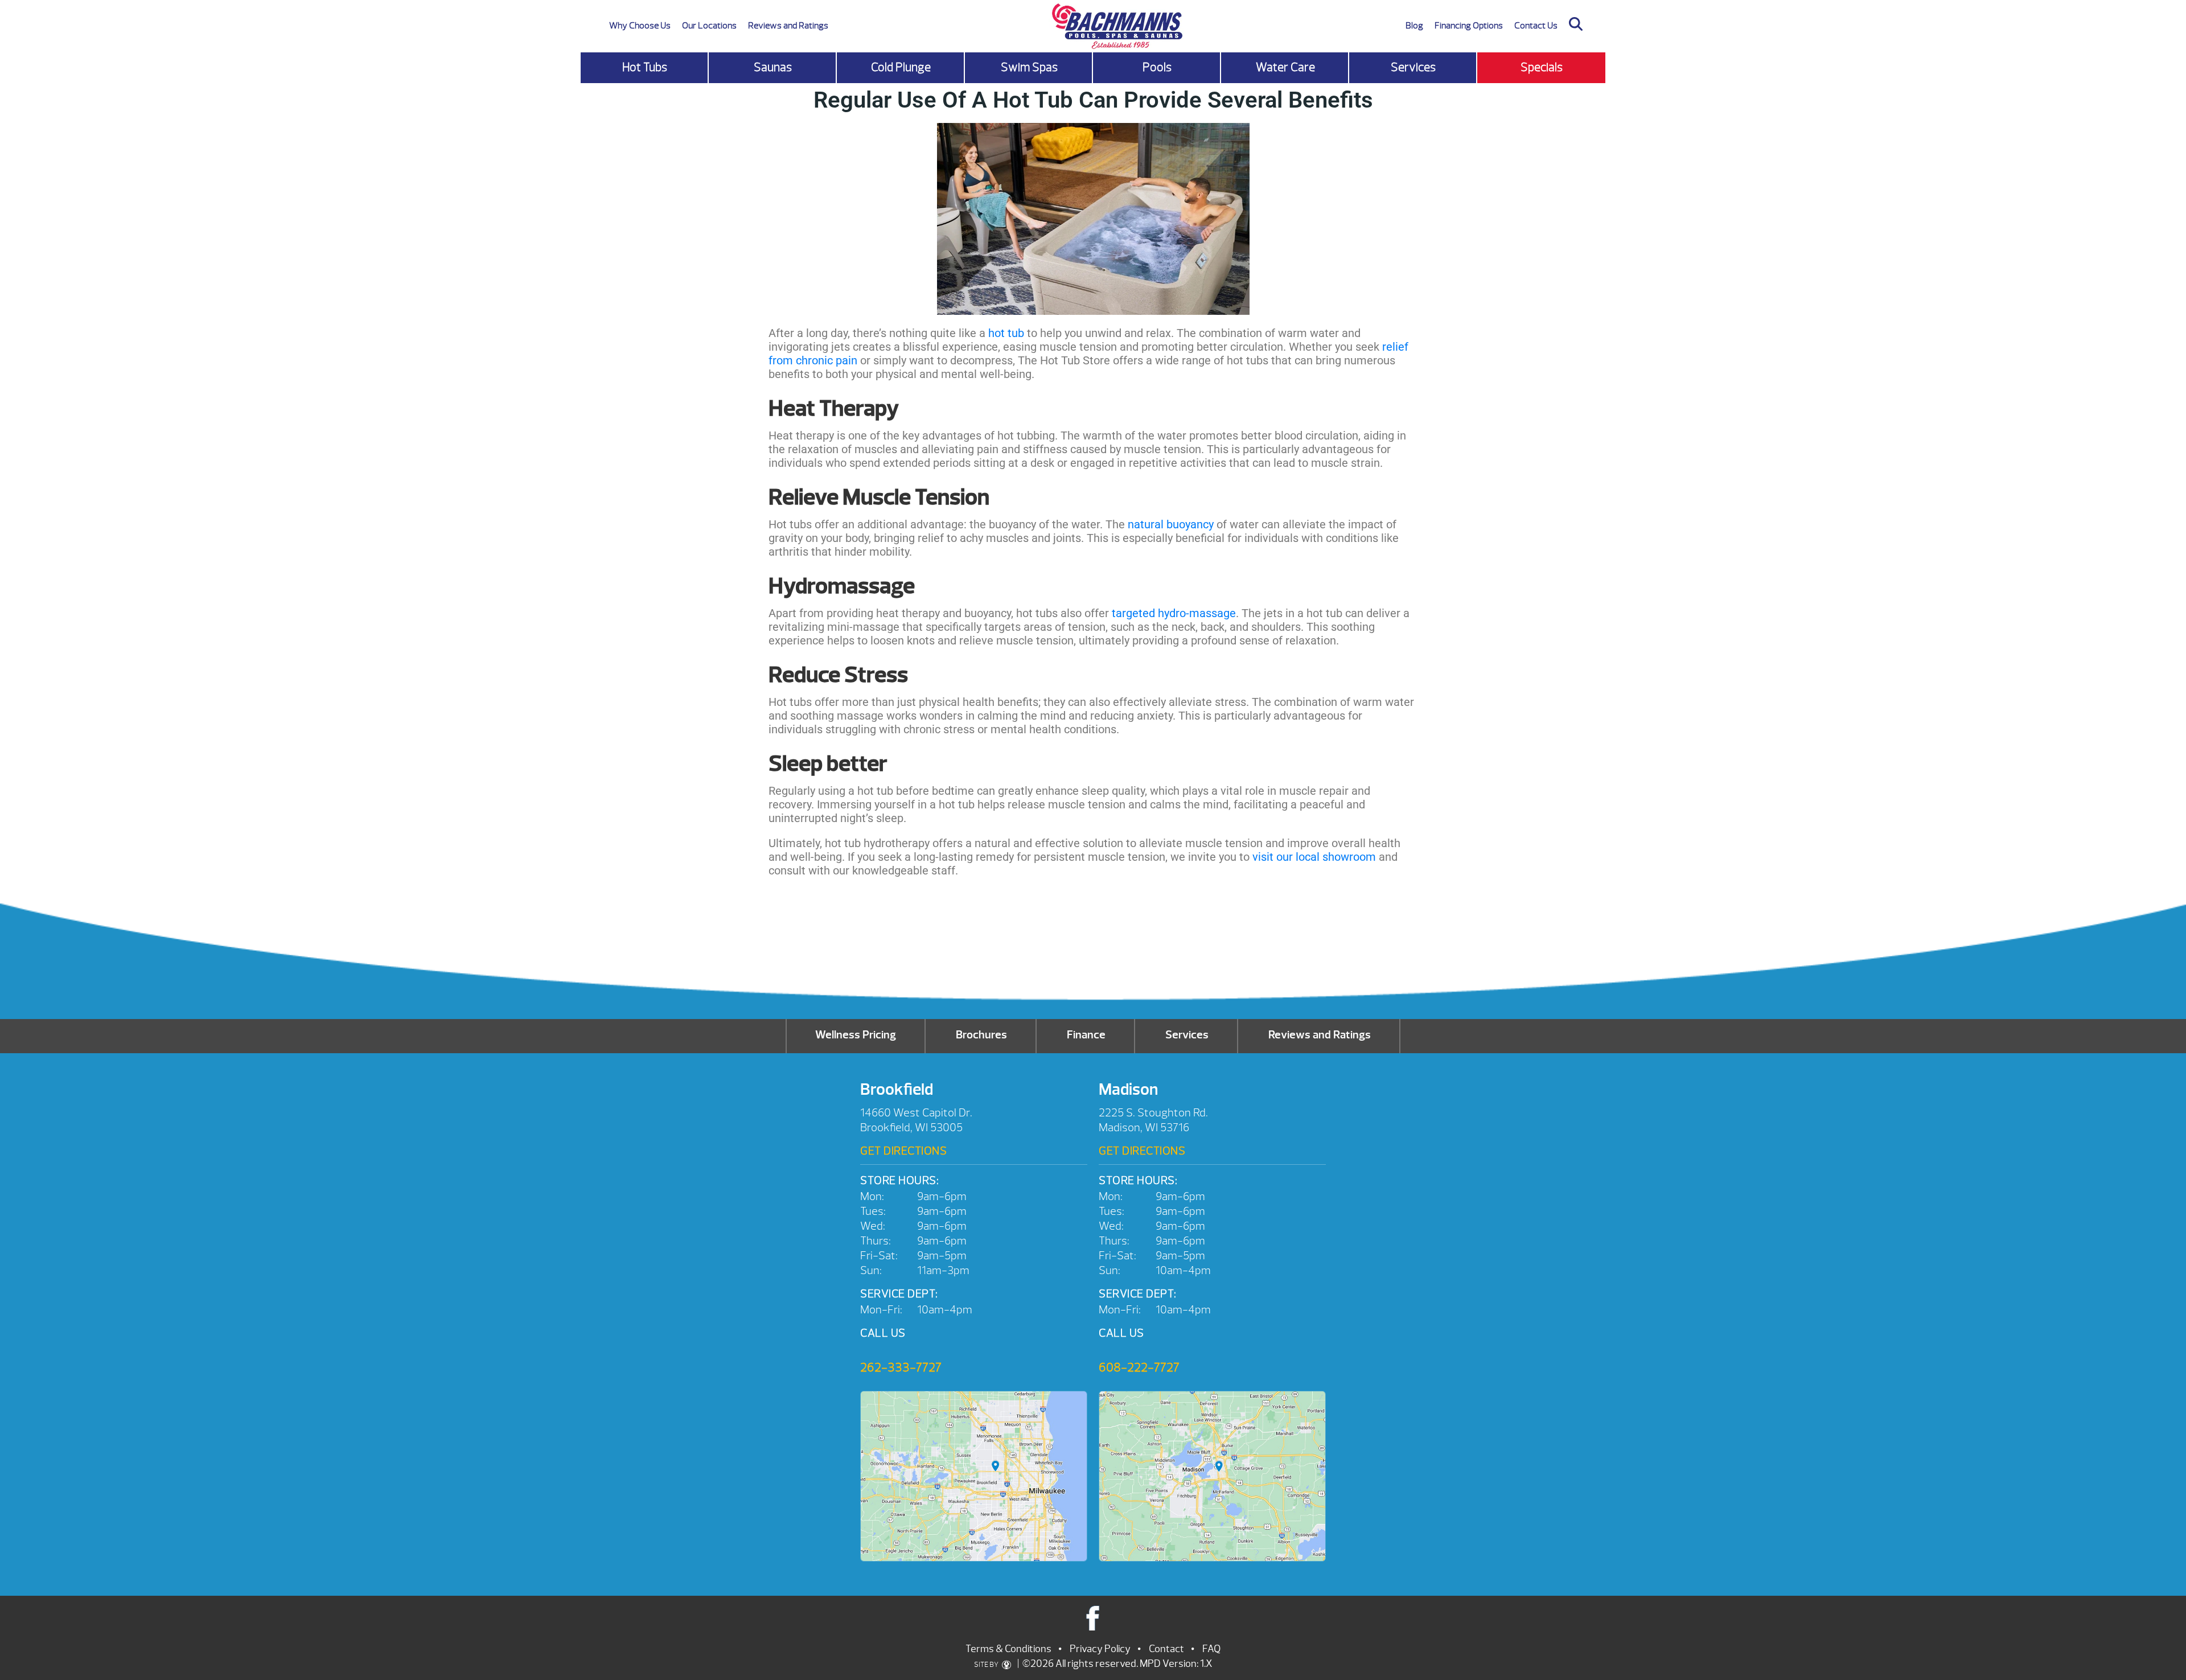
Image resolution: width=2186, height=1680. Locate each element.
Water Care (1285, 67)
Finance (1086, 1035)
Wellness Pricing (856, 1035)
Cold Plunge (901, 67)
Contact (1166, 1649)
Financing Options (1469, 26)
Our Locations (709, 26)
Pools (1157, 67)
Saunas (773, 67)
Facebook (1093, 1618)
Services (1413, 67)
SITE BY (987, 1665)
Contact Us (1536, 26)
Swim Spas (1029, 67)
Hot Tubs (645, 67)
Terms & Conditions (1008, 1649)
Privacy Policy (1100, 1649)
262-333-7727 (901, 1367)
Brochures (981, 1035)
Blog (1414, 26)
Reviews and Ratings (788, 26)
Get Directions (903, 1151)
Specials (1542, 67)
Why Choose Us (640, 26)
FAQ (1211, 1649)
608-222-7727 (1139, 1367)
